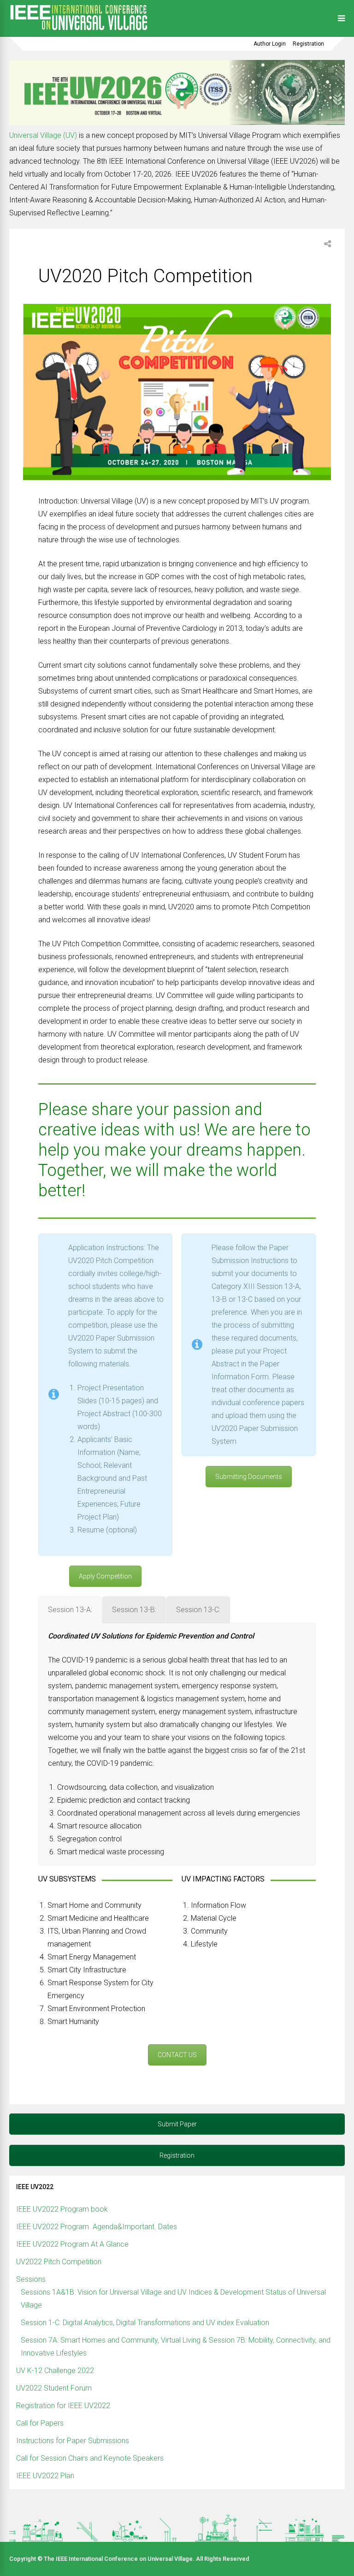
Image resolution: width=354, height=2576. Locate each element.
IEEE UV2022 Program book (62, 2209)
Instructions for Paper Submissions (73, 2441)
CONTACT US (177, 2055)
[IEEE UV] (78, 31)
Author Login (270, 44)
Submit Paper (177, 2124)
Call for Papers (40, 2423)
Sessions (31, 2279)
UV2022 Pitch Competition (59, 2262)
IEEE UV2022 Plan (45, 2476)
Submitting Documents (249, 1477)
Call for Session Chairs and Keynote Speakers (90, 2458)
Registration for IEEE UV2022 (63, 2406)
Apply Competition (105, 1576)
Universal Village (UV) (44, 135)
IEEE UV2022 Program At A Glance (72, 2244)
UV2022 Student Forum (54, 2388)
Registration (308, 44)
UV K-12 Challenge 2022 (55, 2371)
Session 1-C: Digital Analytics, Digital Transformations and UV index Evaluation (145, 2323)
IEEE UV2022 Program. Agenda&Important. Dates (97, 2227)
